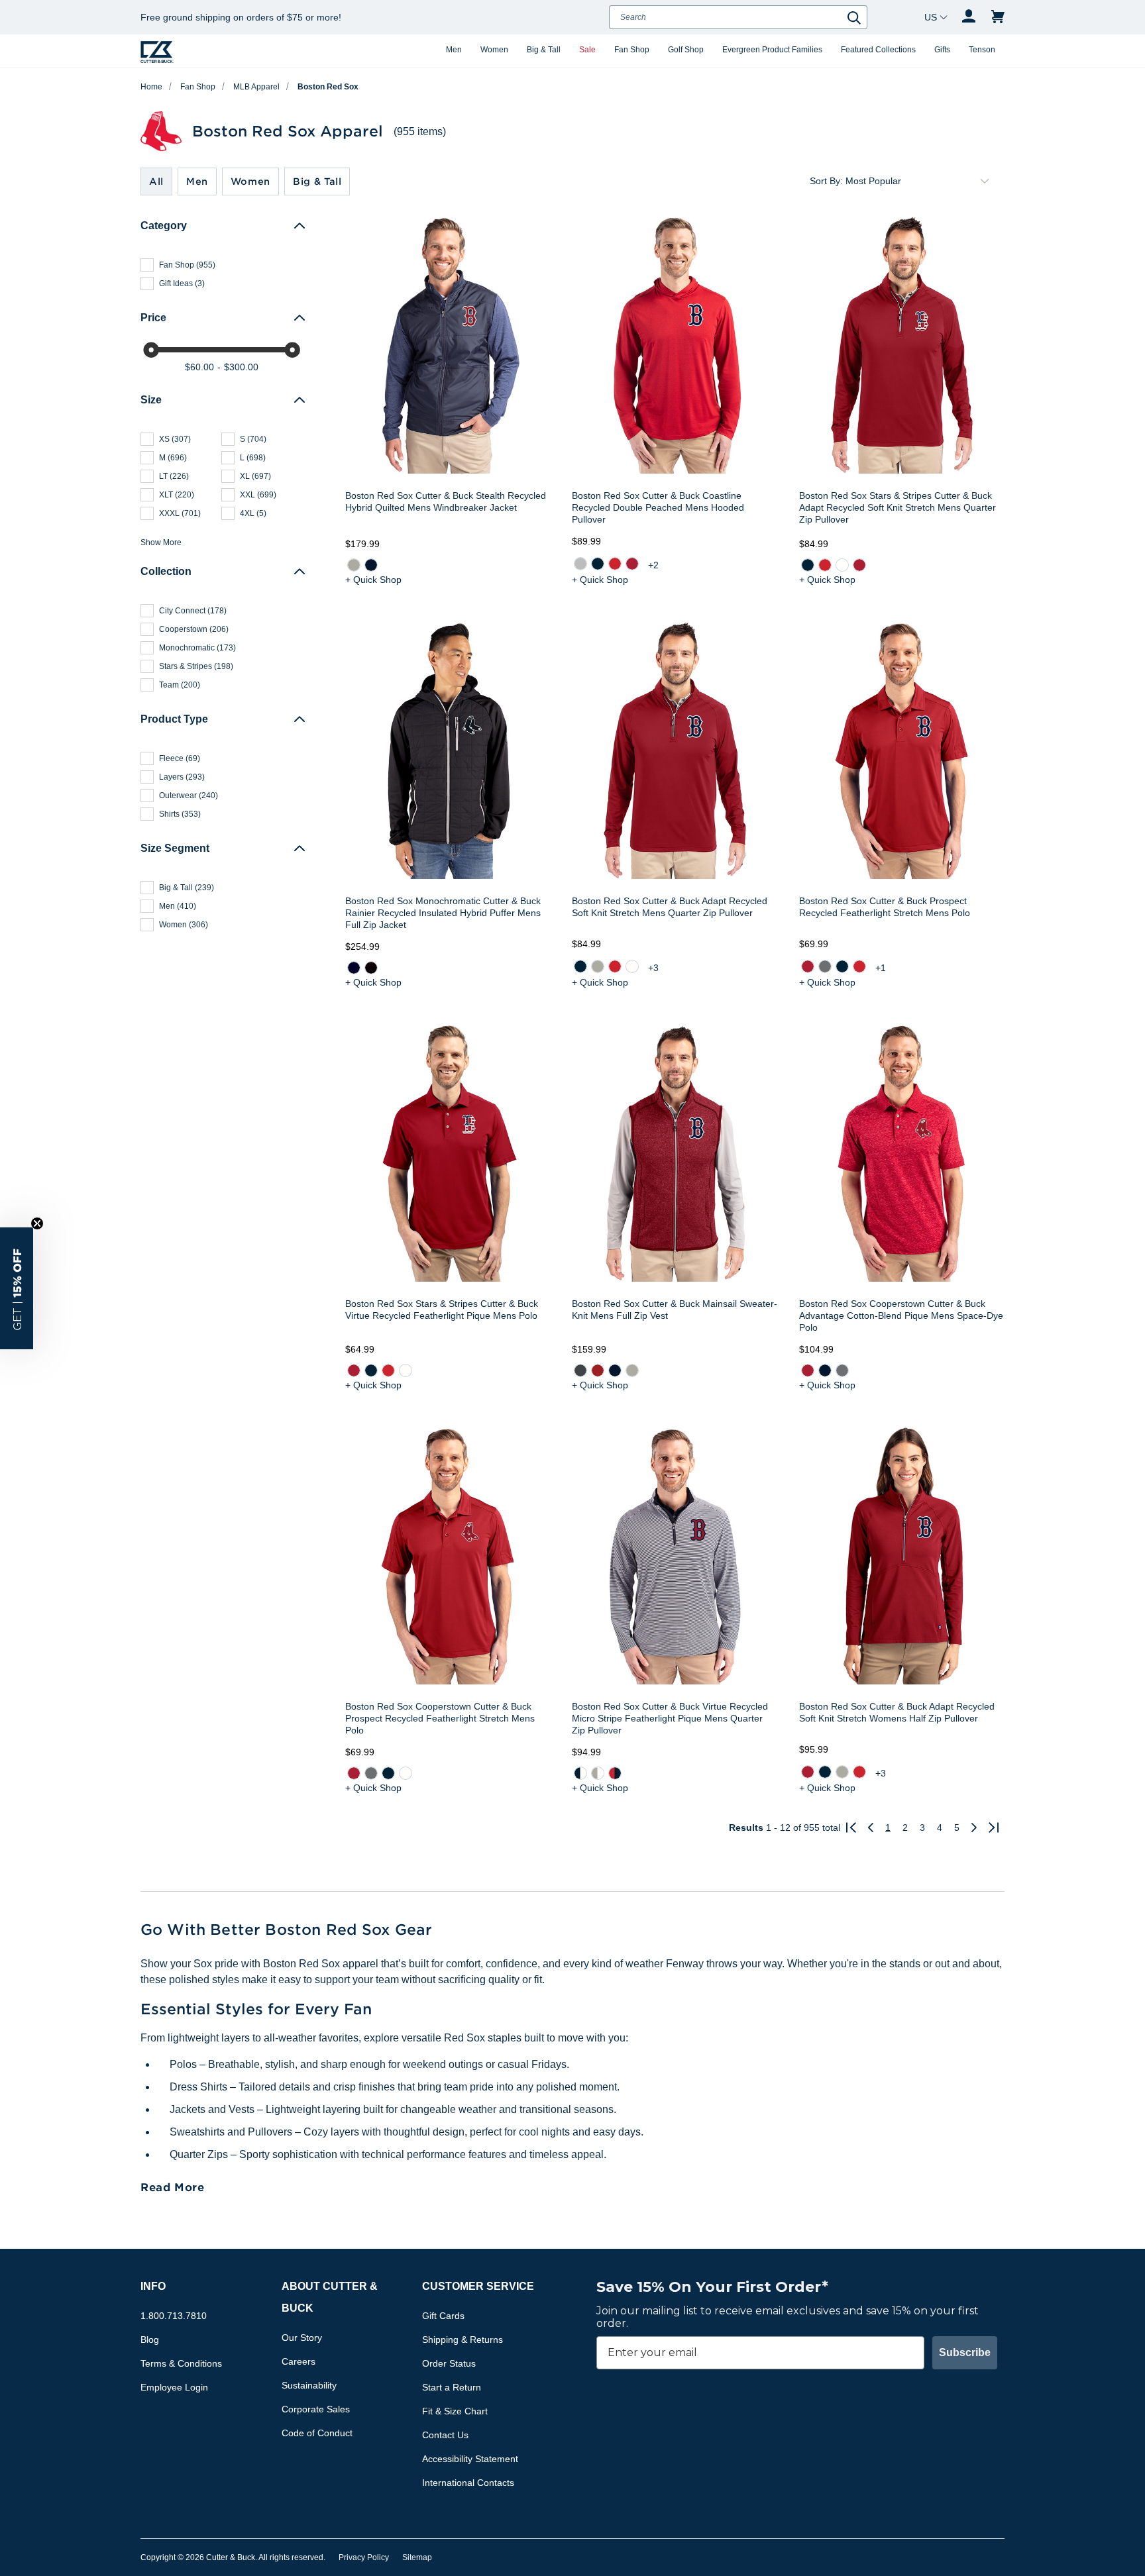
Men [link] (178, 906)
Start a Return (452, 2387)
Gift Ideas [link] (182, 283)
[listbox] (920, 181)
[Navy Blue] (598, 564)
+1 (881, 968)
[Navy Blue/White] (580, 1773)
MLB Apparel (256, 87)
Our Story (302, 2338)
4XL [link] (253, 513)
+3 (653, 968)
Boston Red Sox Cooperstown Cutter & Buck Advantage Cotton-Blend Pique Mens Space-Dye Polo (901, 1315)
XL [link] (255, 476)
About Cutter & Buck (330, 2297)
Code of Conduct (317, 2433)
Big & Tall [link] (187, 888)
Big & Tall (544, 50)
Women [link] (184, 925)
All (156, 181)
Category (164, 226)
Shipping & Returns (463, 2340)
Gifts (942, 50)
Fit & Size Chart (455, 2411)
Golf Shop (686, 50)
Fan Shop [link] (187, 265)
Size (151, 400)
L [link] (253, 458)
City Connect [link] (193, 611)
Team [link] (180, 685)
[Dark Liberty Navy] (824, 1370)
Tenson (982, 50)
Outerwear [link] (189, 796)
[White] (842, 565)
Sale (587, 50)
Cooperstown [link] (194, 629)
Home (151, 87)
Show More (161, 542)
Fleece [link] (180, 758)
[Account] (969, 17)
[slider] (151, 350)
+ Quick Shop (373, 580)
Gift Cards (443, 2316)
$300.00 (241, 367)
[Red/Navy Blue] (615, 1773)
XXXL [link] (180, 513)
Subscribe (965, 2352)
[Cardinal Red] (632, 564)
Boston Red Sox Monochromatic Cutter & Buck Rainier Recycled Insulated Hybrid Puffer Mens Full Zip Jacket (443, 913)
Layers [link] (182, 777)
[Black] (371, 968)
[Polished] (354, 565)
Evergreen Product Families (772, 50)
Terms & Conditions (181, 2363)
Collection (166, 571)
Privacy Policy (364, 2557)
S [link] (253, 439)
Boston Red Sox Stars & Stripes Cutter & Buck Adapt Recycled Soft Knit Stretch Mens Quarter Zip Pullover (898, 507)
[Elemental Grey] (824, 966)
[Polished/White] (598, 1773)
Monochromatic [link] (197, 648)
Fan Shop (632, 50)
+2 (653, 565)
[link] (354, 565)
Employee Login (174, 2387)
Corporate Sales (316, 2409)
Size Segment (175, 848)
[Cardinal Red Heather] (598, 1370)
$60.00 (199, 367)
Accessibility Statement (470, 2459)
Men (454, 50)
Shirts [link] (180, 814)
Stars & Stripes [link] (196, 666)
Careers (299, 2361)
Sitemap (417, 2557)
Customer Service (478, 2286)
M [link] (173, 458)
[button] (17, 1288)
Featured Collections (878, 50)
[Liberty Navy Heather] (615, 1370)
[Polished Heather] (632, 1370)
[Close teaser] (37, 1223)
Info (153, 2286)
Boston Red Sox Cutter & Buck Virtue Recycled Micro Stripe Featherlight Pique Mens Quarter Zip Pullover (670, 1718)
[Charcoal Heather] (580, 1370)
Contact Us (445, 2435)
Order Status (449, 2363)
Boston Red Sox (328, 87)
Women (494, 50)
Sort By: (826, 181)
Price (153, 318)
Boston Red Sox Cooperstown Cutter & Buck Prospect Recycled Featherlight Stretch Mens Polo (440, 1718)
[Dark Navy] (354, 968)
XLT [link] (177, 495)
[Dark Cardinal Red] (807, 1370)
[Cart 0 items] (998, 17)
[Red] (615, 564)
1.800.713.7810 (174, 2316)
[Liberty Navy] (371, 565)
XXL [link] (258, 495)
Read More (173, 2187)
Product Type (174, 719)
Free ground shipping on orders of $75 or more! (241, 17)
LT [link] (174, 476)
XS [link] (175, 439)
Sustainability (309, 2385)
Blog (150, 2340)
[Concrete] (580, 564)
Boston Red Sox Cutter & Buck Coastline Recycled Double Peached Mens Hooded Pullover (658, 507)
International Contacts (468, 2483)
